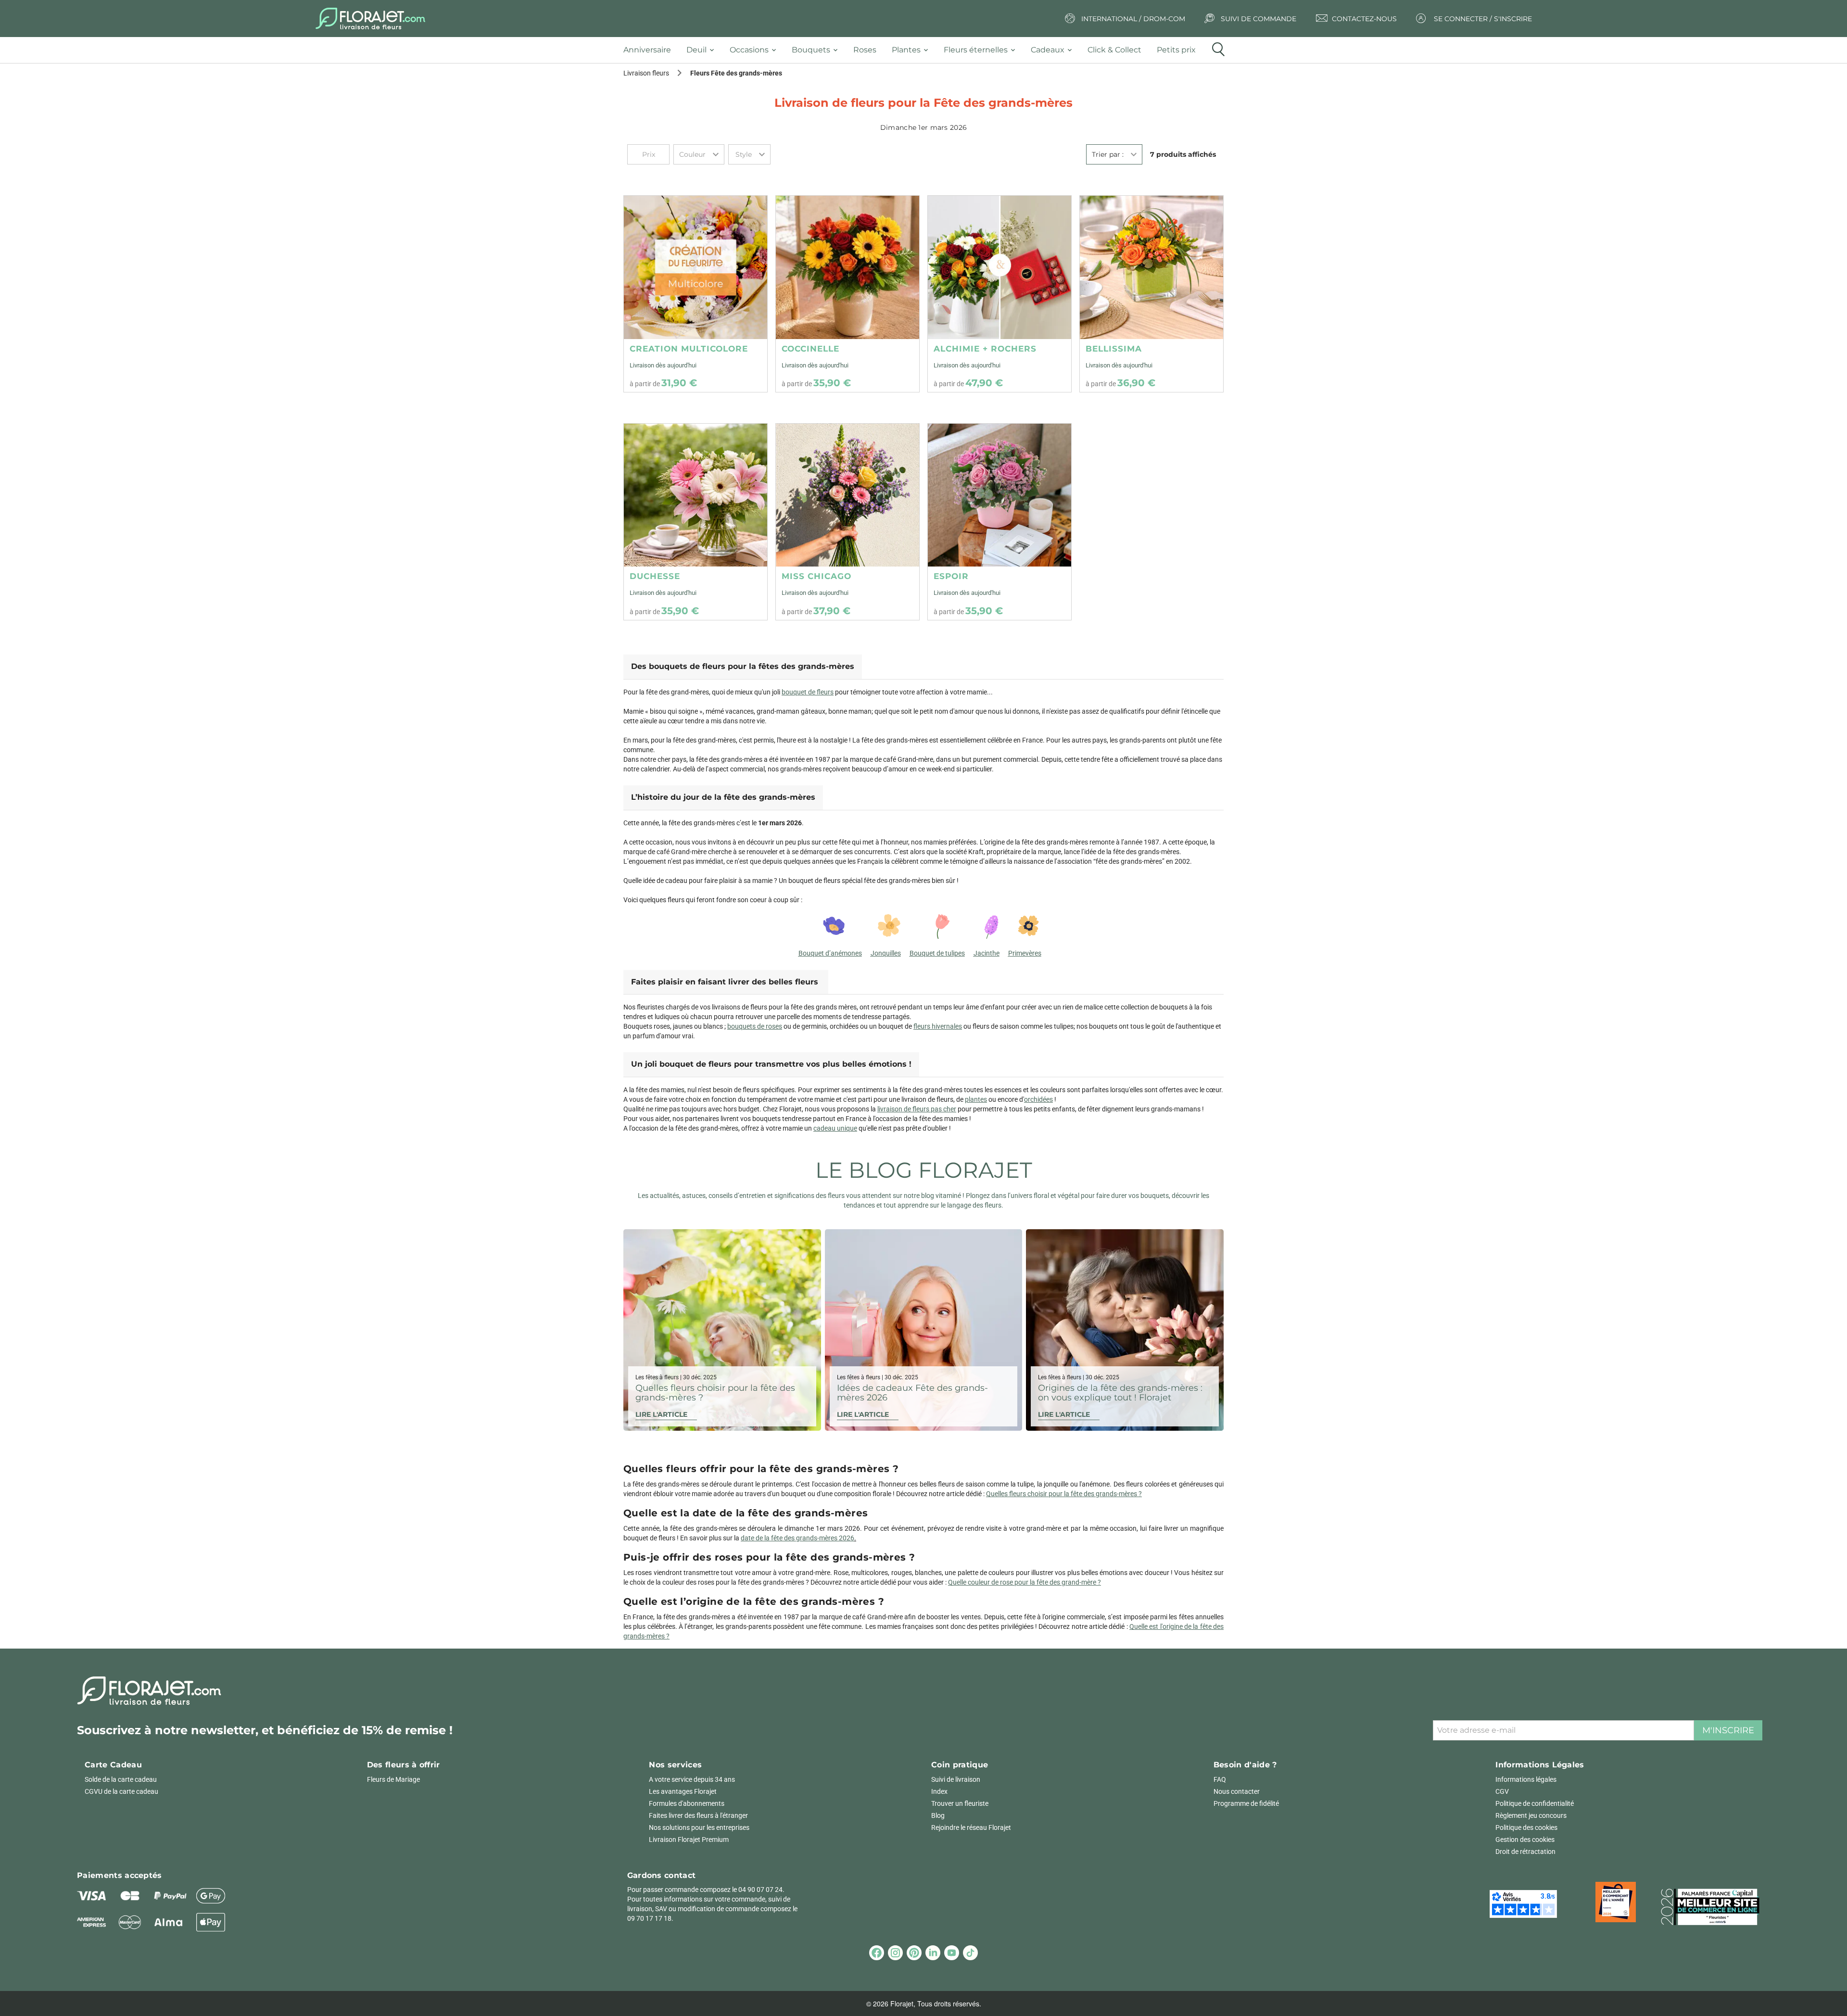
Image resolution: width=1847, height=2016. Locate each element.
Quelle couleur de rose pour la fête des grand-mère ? (1025, 1582)
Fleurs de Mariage (393, 1779)
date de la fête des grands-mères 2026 (797, 1538)
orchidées (1038, 1099)
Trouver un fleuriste (960, 1803)
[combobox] (699, 154)
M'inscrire (1728, 1730)
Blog (938, 1815)
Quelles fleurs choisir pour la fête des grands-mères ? (715, 1393)
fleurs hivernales (938, 1026)
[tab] (651, 50)
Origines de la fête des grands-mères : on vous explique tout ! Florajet (1120, 1393)
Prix (649, 154)
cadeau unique (835, 1128)
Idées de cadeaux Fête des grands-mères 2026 (912, 1393)
